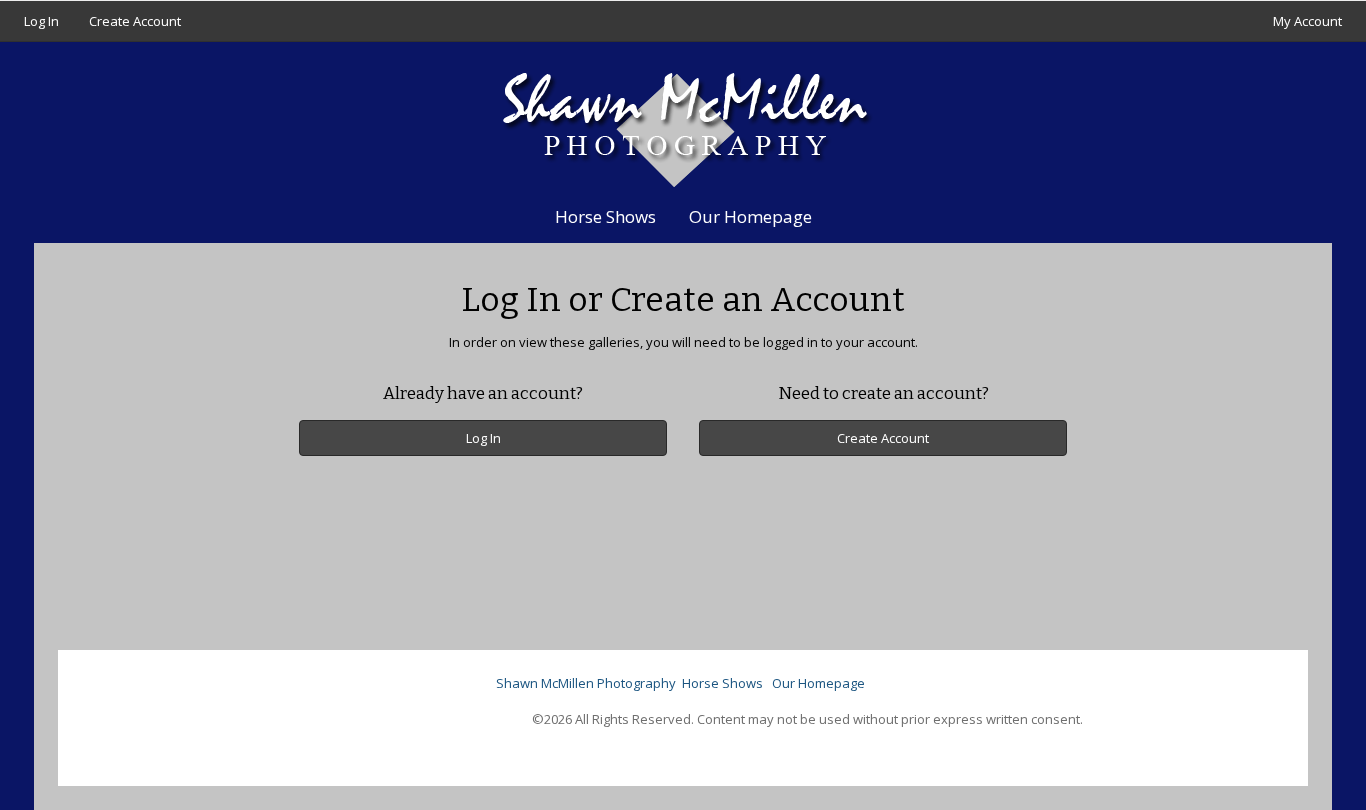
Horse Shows (605, 216)
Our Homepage (750, 216)
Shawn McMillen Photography (586, 683)
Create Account (135, 21)
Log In (41, 21)
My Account (1307, 21)
